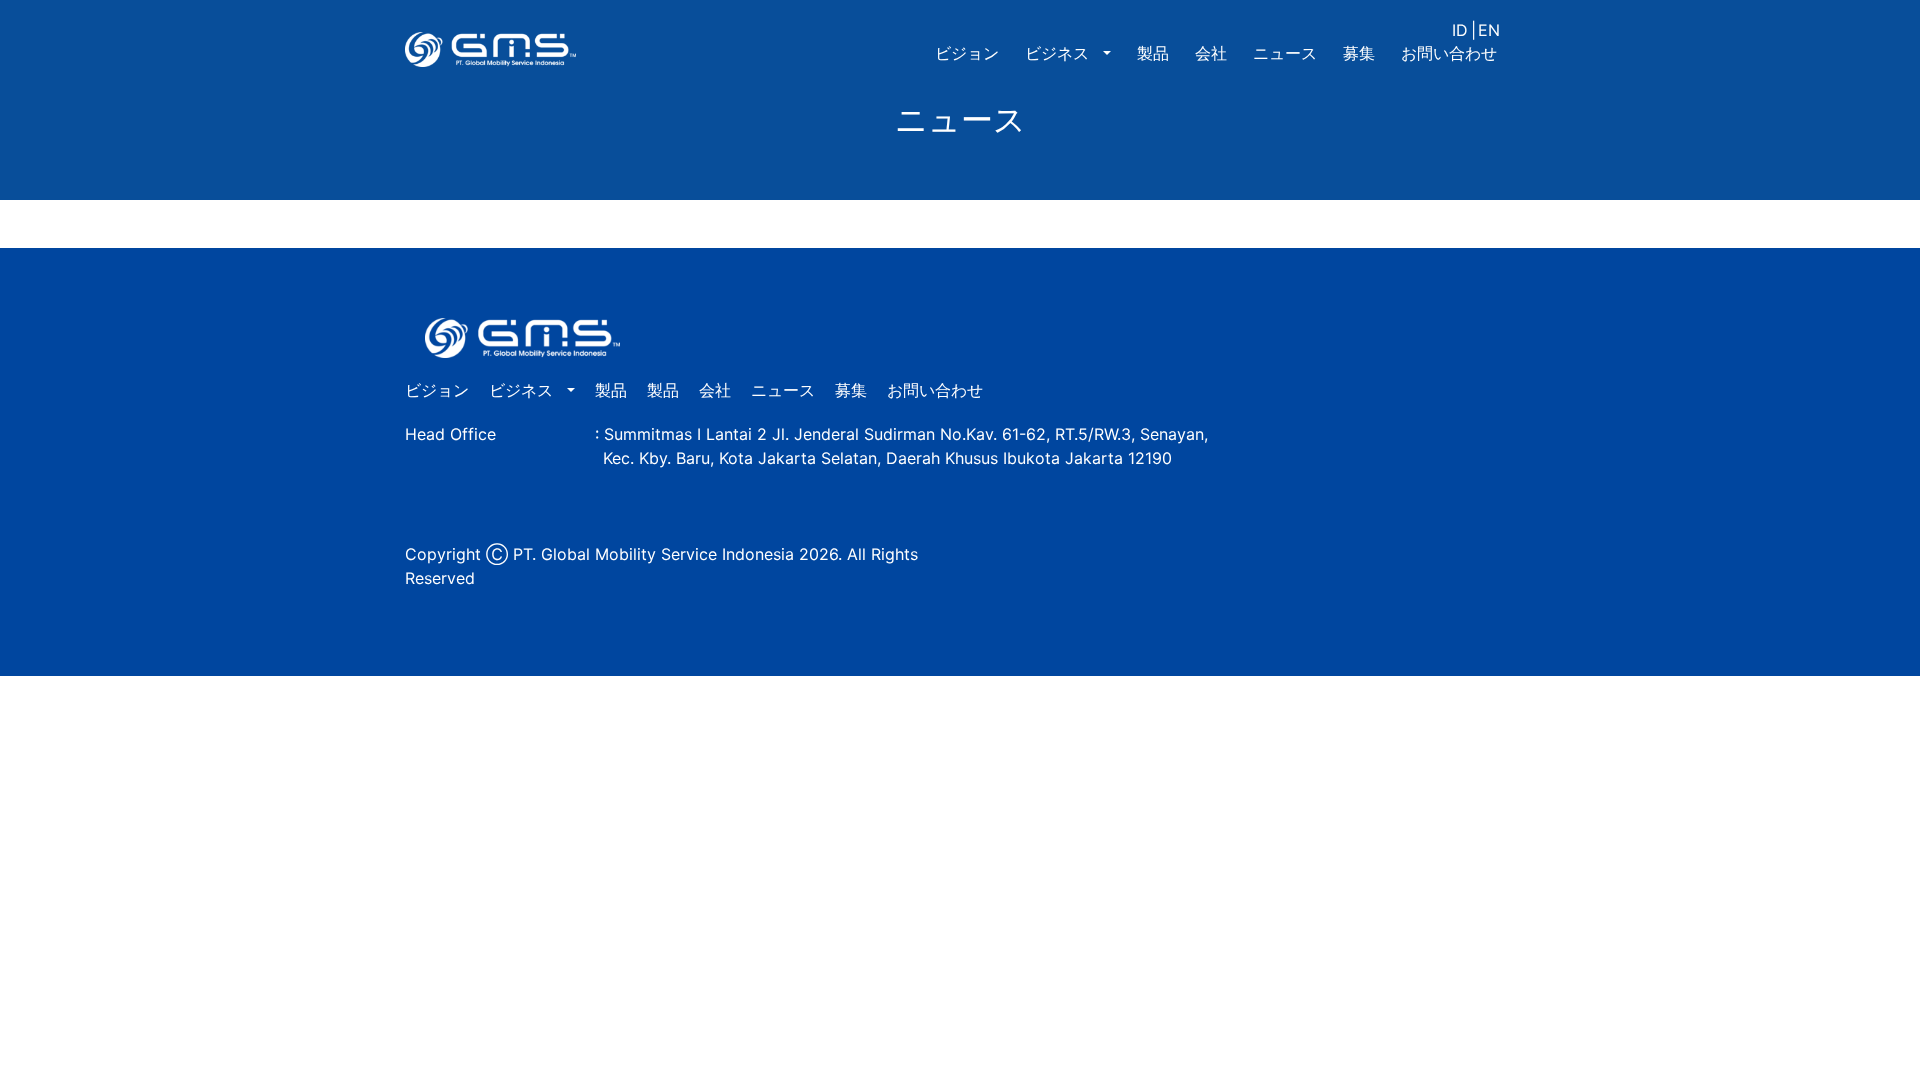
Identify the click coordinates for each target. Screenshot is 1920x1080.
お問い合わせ (1449, 53)
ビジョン (967, 53)
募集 (1359, 53)
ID (1460, 30)
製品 (1153, 53)
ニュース (1285, 53)
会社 (1211, 53)
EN (1489, 30)
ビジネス (1059, 53)
